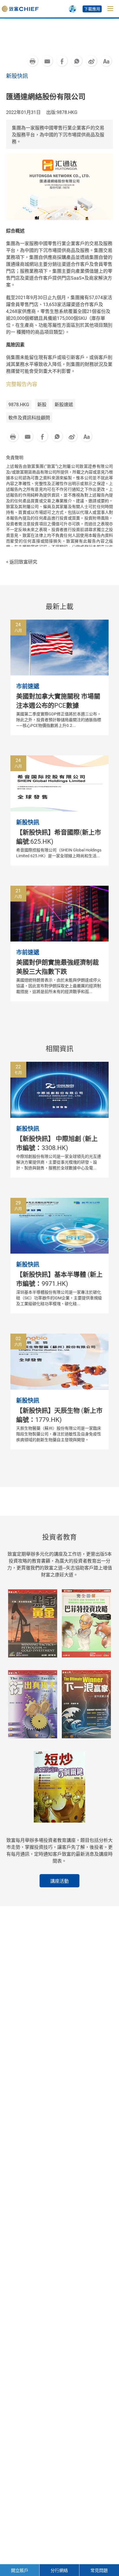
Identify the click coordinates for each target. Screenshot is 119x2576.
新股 (42, 405)
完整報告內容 (22, 384)
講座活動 (59, 1881)
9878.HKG (19, 405)
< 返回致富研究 (22, 562)
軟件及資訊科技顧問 (29, 418)
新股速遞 (64, 405)
